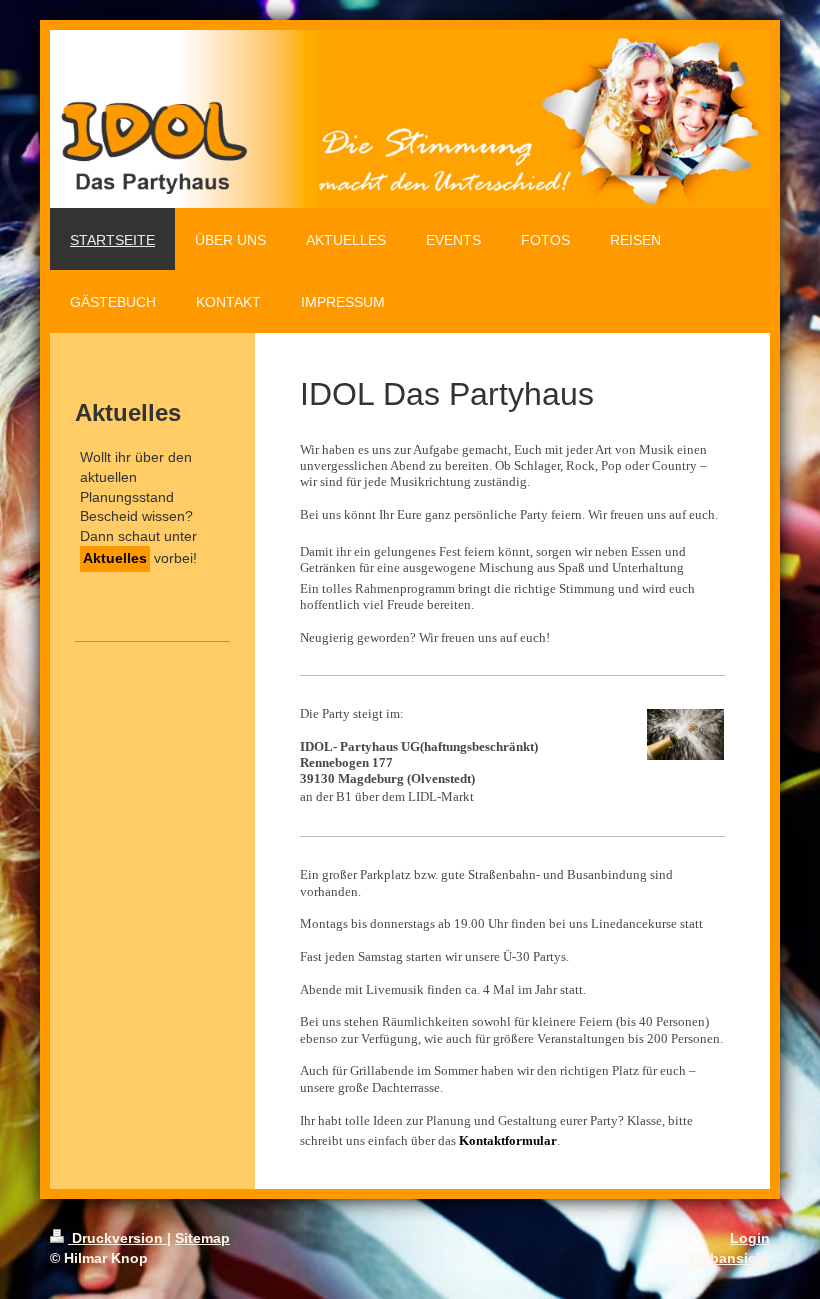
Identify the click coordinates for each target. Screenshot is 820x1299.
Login (750, 1238)
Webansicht (729, 1258)
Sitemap (202, 1238)
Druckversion (117, 1238)
